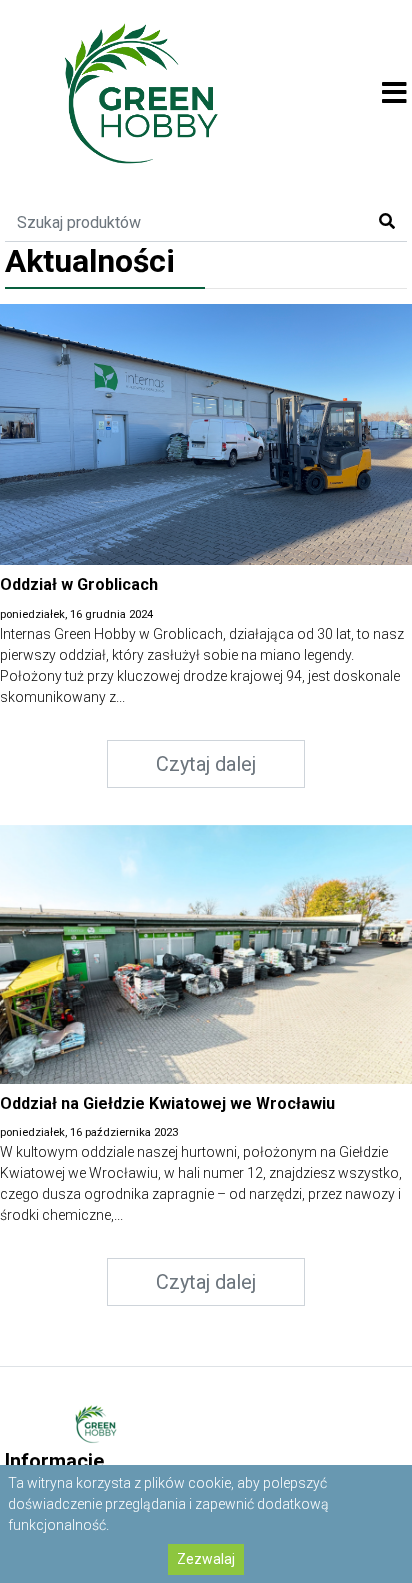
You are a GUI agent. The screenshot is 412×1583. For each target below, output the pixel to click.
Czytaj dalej (206, 764)
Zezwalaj (206, 1559)
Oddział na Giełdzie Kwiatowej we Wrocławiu (167, 1103)
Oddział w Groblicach (79, 584)
